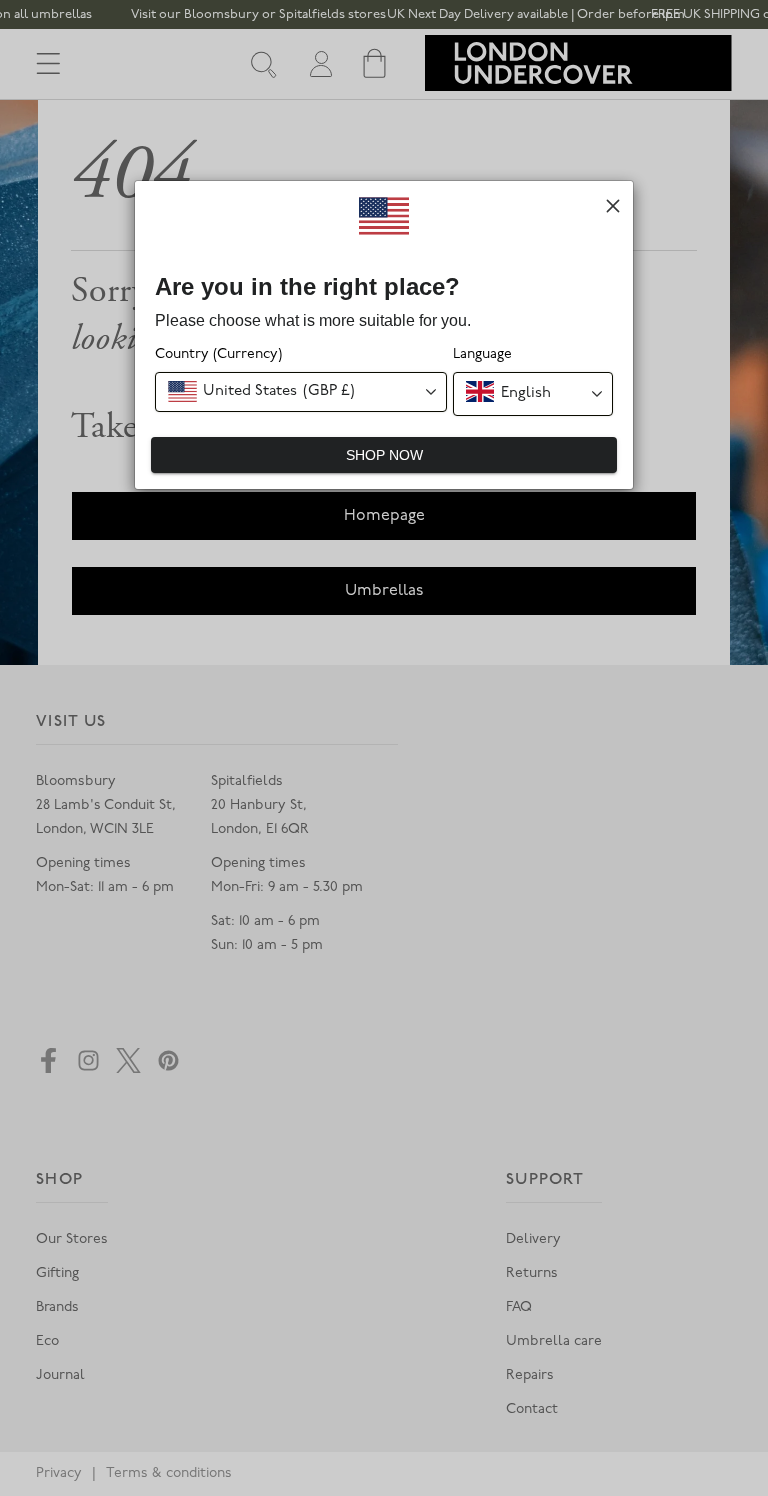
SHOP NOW (384, 455)
